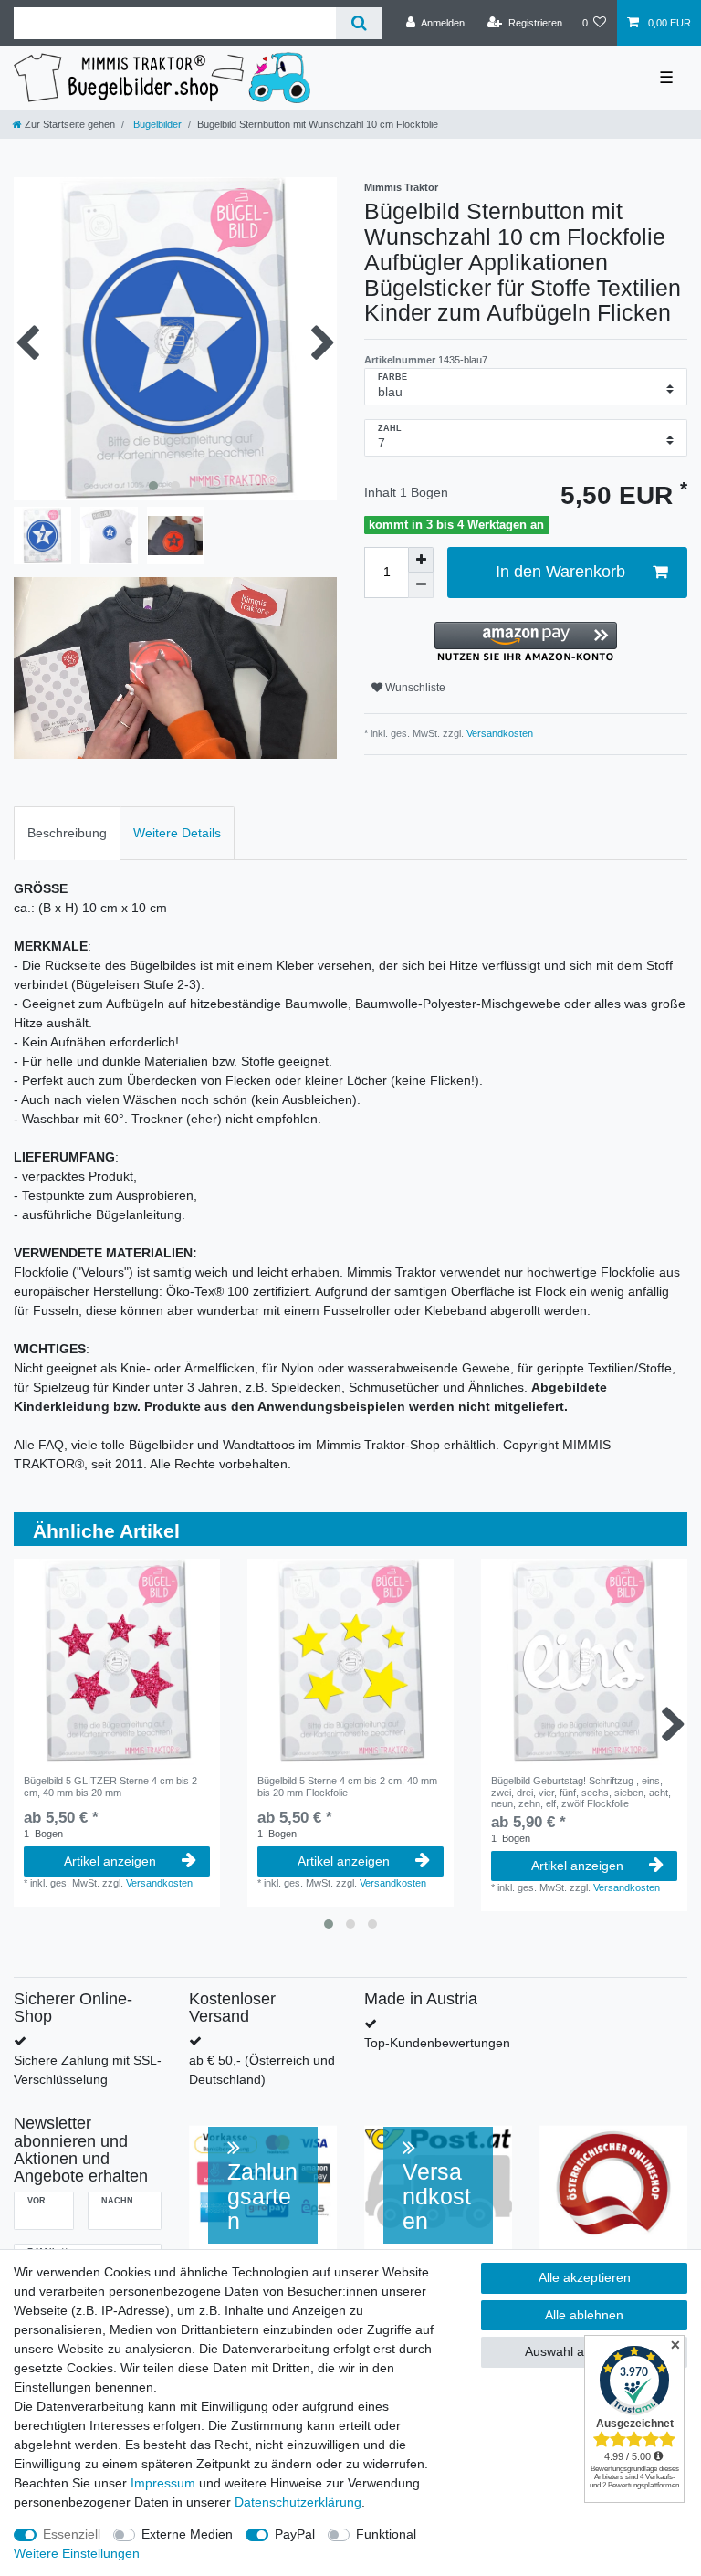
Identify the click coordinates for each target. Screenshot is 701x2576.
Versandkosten (498, 733)
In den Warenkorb (560, 572)
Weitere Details (177, 833)
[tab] (67, 833)
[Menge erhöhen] (421, 560)
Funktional (386, 2534)
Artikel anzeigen (110, 1861)
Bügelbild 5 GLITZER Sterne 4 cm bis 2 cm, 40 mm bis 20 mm (110, 1786)
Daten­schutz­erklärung (298, 2502)
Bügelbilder (156, 124)
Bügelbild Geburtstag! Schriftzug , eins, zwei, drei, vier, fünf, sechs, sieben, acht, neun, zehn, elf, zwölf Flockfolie (581, 1792)
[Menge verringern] (421, 585)
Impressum (163, 2483)
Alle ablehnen (584, 2315)
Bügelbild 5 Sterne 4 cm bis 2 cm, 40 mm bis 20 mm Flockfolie (347, 1786)
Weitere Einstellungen (77, 2553)
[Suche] (359, 23)
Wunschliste (414, 688)
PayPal (295, 2534)
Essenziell (72, 2534)
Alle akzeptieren (585, 2277)
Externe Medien (187, 2534)
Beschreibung (67, 833)
